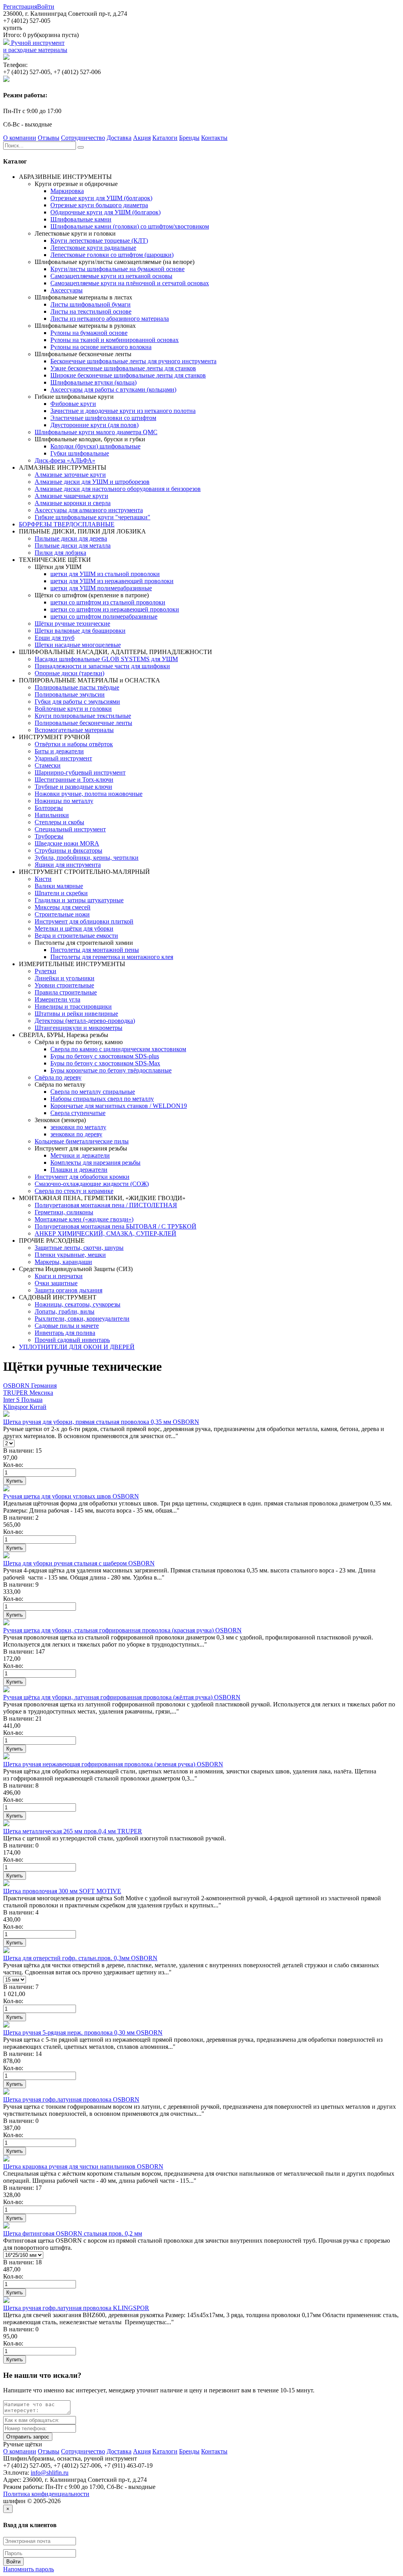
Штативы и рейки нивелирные (76, 1014)
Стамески (48, 765)
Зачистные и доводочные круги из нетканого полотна (123, 411)
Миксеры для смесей (63, 907)
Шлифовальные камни (81, 219)
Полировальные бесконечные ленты (83, 723)
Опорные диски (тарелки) (69, 673)
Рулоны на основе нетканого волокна (101, 347)
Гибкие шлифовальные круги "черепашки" (92, 517)
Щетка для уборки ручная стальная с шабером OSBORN (79, 1563)
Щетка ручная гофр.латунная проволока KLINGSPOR (76, 2308)
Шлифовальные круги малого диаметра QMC (96, 432)
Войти (46, 7)
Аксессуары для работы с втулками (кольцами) (113, 389)
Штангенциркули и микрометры (79, 1028)
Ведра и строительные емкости (76, 936)
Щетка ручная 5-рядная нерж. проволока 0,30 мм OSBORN (83, 2032)
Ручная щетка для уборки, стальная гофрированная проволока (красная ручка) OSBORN (122, 1630)
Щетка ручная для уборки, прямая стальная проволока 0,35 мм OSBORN (101, 1422)
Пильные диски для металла (73, 545)
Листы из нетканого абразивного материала (110, 319)
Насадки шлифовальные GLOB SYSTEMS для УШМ (106, 659)
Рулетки (45, 971)
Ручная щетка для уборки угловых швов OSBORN (71, 1496)
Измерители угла (57, 999)
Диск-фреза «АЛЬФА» (65, 460)
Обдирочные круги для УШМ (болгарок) (105, 212)
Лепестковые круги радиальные (93, 248)
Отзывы (49, 138)
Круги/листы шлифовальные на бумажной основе (117, 269)
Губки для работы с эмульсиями (77, 702)
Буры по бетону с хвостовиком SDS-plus (105, 1056)
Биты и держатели (59, 751)
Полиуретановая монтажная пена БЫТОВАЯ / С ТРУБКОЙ (116, 1226)
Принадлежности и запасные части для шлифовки (102, 666)
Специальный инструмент (70, 829)
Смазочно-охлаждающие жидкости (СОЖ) (92, 1184)
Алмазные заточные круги (70, 475)
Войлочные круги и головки (73, 709)
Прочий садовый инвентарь (72, 1340)
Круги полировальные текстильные (83, 716)
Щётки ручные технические (72, 624)
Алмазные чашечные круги (71, 496)
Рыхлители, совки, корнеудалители (82, 1319)
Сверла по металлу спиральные (93, 1092)
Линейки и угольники (65, 978)
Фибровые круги (73, 404)
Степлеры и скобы (59, 822)
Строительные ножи (62, 914)
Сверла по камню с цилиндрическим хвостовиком (118, 1049)
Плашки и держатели (79, 1170)
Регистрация (20, 7)
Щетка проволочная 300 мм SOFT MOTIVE (62, 1891)
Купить (15, 1481)
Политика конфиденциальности (46, 2494)
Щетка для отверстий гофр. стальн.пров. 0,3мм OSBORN (80, 1958)
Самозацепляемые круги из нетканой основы (111, 276)
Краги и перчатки (59, 1276)
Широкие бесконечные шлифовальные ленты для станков (128, 375)
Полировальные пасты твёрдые (77, 687)
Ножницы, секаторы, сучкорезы (78, 1304)
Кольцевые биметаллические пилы (82, 1141)
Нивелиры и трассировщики (73, 1006)
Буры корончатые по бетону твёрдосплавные (111, 1070)
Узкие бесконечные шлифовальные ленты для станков (123, 368)
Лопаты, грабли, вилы (65, 1311)
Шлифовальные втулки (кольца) (93, 382)
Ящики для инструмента (68, 865)
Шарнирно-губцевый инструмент (80, 772)
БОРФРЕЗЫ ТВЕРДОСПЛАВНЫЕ (67, 524)
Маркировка (67, 191)
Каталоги (165, 138)
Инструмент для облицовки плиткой (84, 921)
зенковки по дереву (76, 1134)
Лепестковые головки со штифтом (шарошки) (112, 255)
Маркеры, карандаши (63, 1262)
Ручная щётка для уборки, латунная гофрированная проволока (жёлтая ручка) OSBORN (122, 1697)
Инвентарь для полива (65, 1333)
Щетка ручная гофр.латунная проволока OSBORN (71, 2099)
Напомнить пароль (29, 2569)
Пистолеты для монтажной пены (95, 950)
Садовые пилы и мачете (67, 1326)
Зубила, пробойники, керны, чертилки (87, 858)
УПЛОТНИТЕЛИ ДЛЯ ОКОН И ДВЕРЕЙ (77, 1347)
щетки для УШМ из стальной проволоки (105, 574)
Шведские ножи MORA (67, 843)
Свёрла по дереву (58, 1077)
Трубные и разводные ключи (73, 787)
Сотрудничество (83, 138)
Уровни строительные (64, 985)
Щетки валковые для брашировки (80, 631)
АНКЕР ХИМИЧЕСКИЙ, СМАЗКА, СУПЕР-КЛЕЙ (105, 1233)
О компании (20, 138)
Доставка (119, 138)
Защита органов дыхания (68, 1290)
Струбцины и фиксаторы (68, 850)
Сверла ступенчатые (78, 1113)
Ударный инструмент (63, 758)
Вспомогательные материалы (74, 730)
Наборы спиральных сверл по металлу (102, 1099)
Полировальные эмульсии (70, 694)
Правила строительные (66, 992)
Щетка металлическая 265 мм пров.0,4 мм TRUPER (73, 1831)
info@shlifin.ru (50, 2473)
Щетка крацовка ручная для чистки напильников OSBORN (83, 2166)
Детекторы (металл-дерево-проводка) (85, 1021)
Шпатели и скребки (61, 893)
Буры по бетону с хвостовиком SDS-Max (105, 1063)
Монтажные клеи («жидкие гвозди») (84, 1219)
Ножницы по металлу (64, 801)
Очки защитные (56, 1283)
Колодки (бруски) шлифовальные (95, 446)
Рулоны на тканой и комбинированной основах (115, 340)
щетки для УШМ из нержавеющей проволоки (112, 581)
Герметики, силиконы (64, 1212)
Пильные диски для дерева (71, 538)
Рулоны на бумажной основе (89, 333)
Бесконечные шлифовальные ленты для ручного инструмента (133, 361)
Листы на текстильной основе (91, 311)
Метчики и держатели (80, 1155)
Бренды (189, 138)
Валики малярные (59, 886)
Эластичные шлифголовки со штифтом (103, 418)
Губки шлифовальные (80, 453)
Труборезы (49, 836)
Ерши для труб (55, 638)
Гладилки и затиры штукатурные (79, 900)
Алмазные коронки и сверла (73, 503)
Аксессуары (67, 290)
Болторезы (49, 808)
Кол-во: (13, 1465)
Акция (142, 138)
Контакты (214, 138)
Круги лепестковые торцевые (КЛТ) (99, 241)
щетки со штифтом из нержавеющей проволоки (115, 609)
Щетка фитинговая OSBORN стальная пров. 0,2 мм (73, 2233)
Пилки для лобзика (60, 553)
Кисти (43, 879)
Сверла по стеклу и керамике (74, 1191)
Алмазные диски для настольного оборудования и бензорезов (118, 489)
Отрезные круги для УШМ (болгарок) (101, 198)
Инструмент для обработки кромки (82, 1177)
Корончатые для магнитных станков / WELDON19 (119, 1106)
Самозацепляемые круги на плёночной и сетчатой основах (130, 283)
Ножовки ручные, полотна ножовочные (89, 794)
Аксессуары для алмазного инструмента (89, 510)
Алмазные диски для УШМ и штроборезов (92, 482)
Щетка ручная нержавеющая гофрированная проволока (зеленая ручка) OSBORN (113, 1764)
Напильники (52, 815)
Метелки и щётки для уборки (74, 928)
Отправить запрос (28, 2437)
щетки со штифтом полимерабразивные (104, 616)
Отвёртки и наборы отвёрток (74, 744)
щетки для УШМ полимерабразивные (101, 588)
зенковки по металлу (78, 1127)
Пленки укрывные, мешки (70, 1255)
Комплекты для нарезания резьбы (95, 1163)
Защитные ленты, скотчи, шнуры (79, 1248)
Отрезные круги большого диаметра (99, 205)
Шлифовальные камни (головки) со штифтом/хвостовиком (130, 226)
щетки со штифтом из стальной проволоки (108, 602)
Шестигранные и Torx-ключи (74, 780)
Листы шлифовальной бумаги (91, 304)
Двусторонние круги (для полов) (94, 425)
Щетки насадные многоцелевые (78, 645)
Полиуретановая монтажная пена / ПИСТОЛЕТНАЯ (106, 1205)
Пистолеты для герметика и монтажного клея (112, 957)
